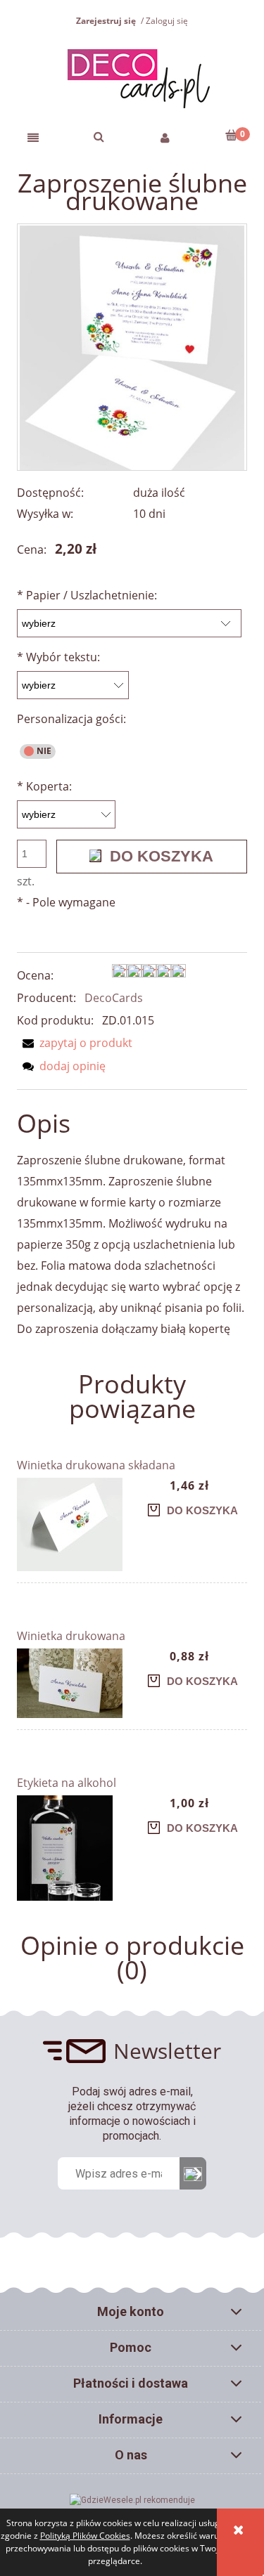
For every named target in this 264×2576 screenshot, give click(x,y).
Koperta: (44, 786)
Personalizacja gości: (71, 719)
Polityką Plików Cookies (85, 2536)
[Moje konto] (165, 137)
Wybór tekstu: (58, 657)
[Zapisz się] (193, 2173)
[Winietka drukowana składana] (75, 1524)
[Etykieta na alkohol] (75, 1848)
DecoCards (114, 998)
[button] (33, 137)
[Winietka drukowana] (75, 1683)
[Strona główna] (132, 77)
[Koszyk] (231, 135)
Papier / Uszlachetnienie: (87, 595)
